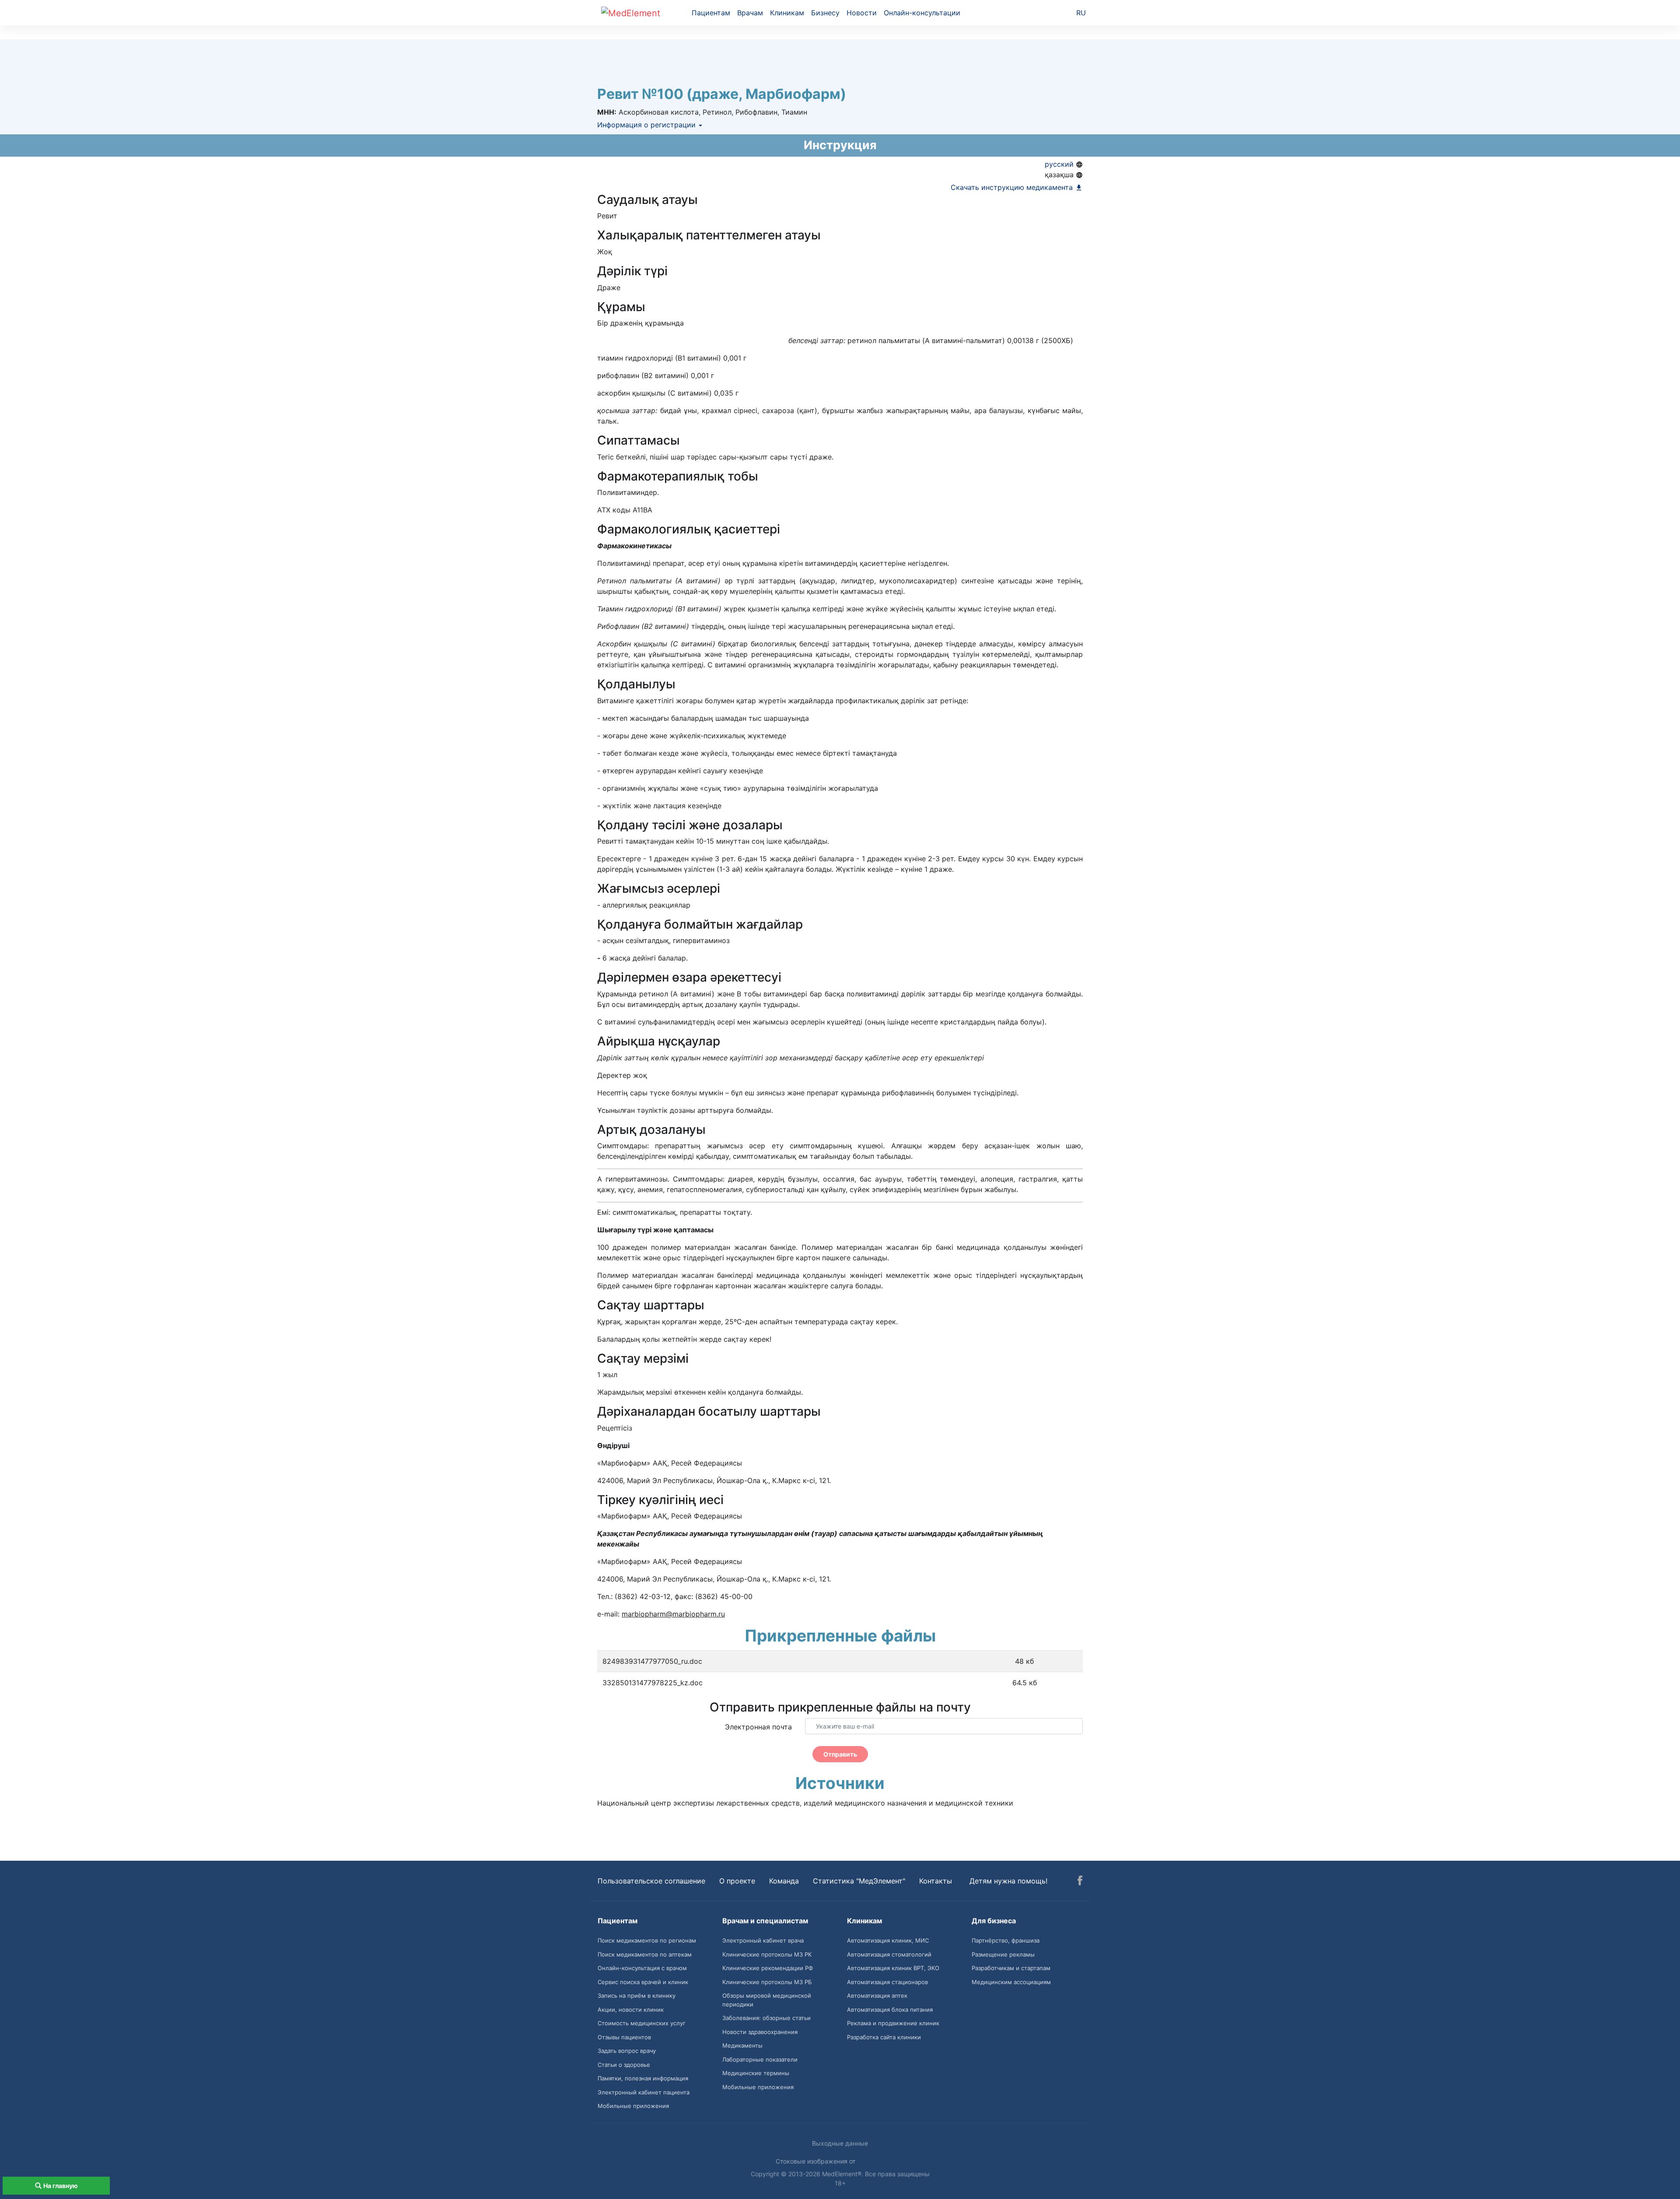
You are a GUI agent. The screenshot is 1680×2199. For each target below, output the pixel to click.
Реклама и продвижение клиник (893, 2023)
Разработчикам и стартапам (1011, 1968)
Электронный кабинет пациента (644, 2092)
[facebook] (1080, 1882)
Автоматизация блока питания (890, 2010)
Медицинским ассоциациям (1011, 1982)
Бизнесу (825, 13)
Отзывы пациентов (624, 2037)
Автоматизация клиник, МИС (888, 1940)
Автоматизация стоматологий (889, 1954)
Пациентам (711, 13)
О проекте (737, 1881)
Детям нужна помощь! (1008, 1881)
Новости (862, 13)
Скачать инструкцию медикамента (1013, 187)
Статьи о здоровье (624, 2065)
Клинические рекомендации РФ (768, 1968)
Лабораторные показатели (760, 2059)
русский (1060, 164)
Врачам (750, 13)
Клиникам (787, 13)
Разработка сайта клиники (884, 2037)
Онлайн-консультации (922, 13)
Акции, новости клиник (631, 2010)
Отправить (840, 1754)
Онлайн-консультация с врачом (642, 1968)
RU (1081, 13)
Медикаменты (742, 2045)
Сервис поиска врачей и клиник (643, 1982)
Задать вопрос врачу (627, 2051)
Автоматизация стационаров (887, 1982)
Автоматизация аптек (877, 1996)
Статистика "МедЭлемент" (859, 1881)
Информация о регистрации (647, 125)
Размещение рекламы (1003, 1954)
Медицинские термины (756, 2073)
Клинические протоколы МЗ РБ (767, 1982)
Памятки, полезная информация (643, 2078)
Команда (784, 1881)
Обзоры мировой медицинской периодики (767, 2000)
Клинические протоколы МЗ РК (767, 1954)
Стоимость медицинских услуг (642, 2023)
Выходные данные (840, 2143)
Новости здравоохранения (760, 2032)
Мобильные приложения (633, 2106)
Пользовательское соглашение (651, 1881)
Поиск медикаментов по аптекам (645, 1954)
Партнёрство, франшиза (1006, 1940)
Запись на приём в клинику (637, 1996)
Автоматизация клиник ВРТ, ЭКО (893, 1968)
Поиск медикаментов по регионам (647, 1940)
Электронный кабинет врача (763, 1940)
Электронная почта (758, 1727)
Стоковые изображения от (816, 2161)
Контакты (936, 1881)
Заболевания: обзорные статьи (766, 2018)
